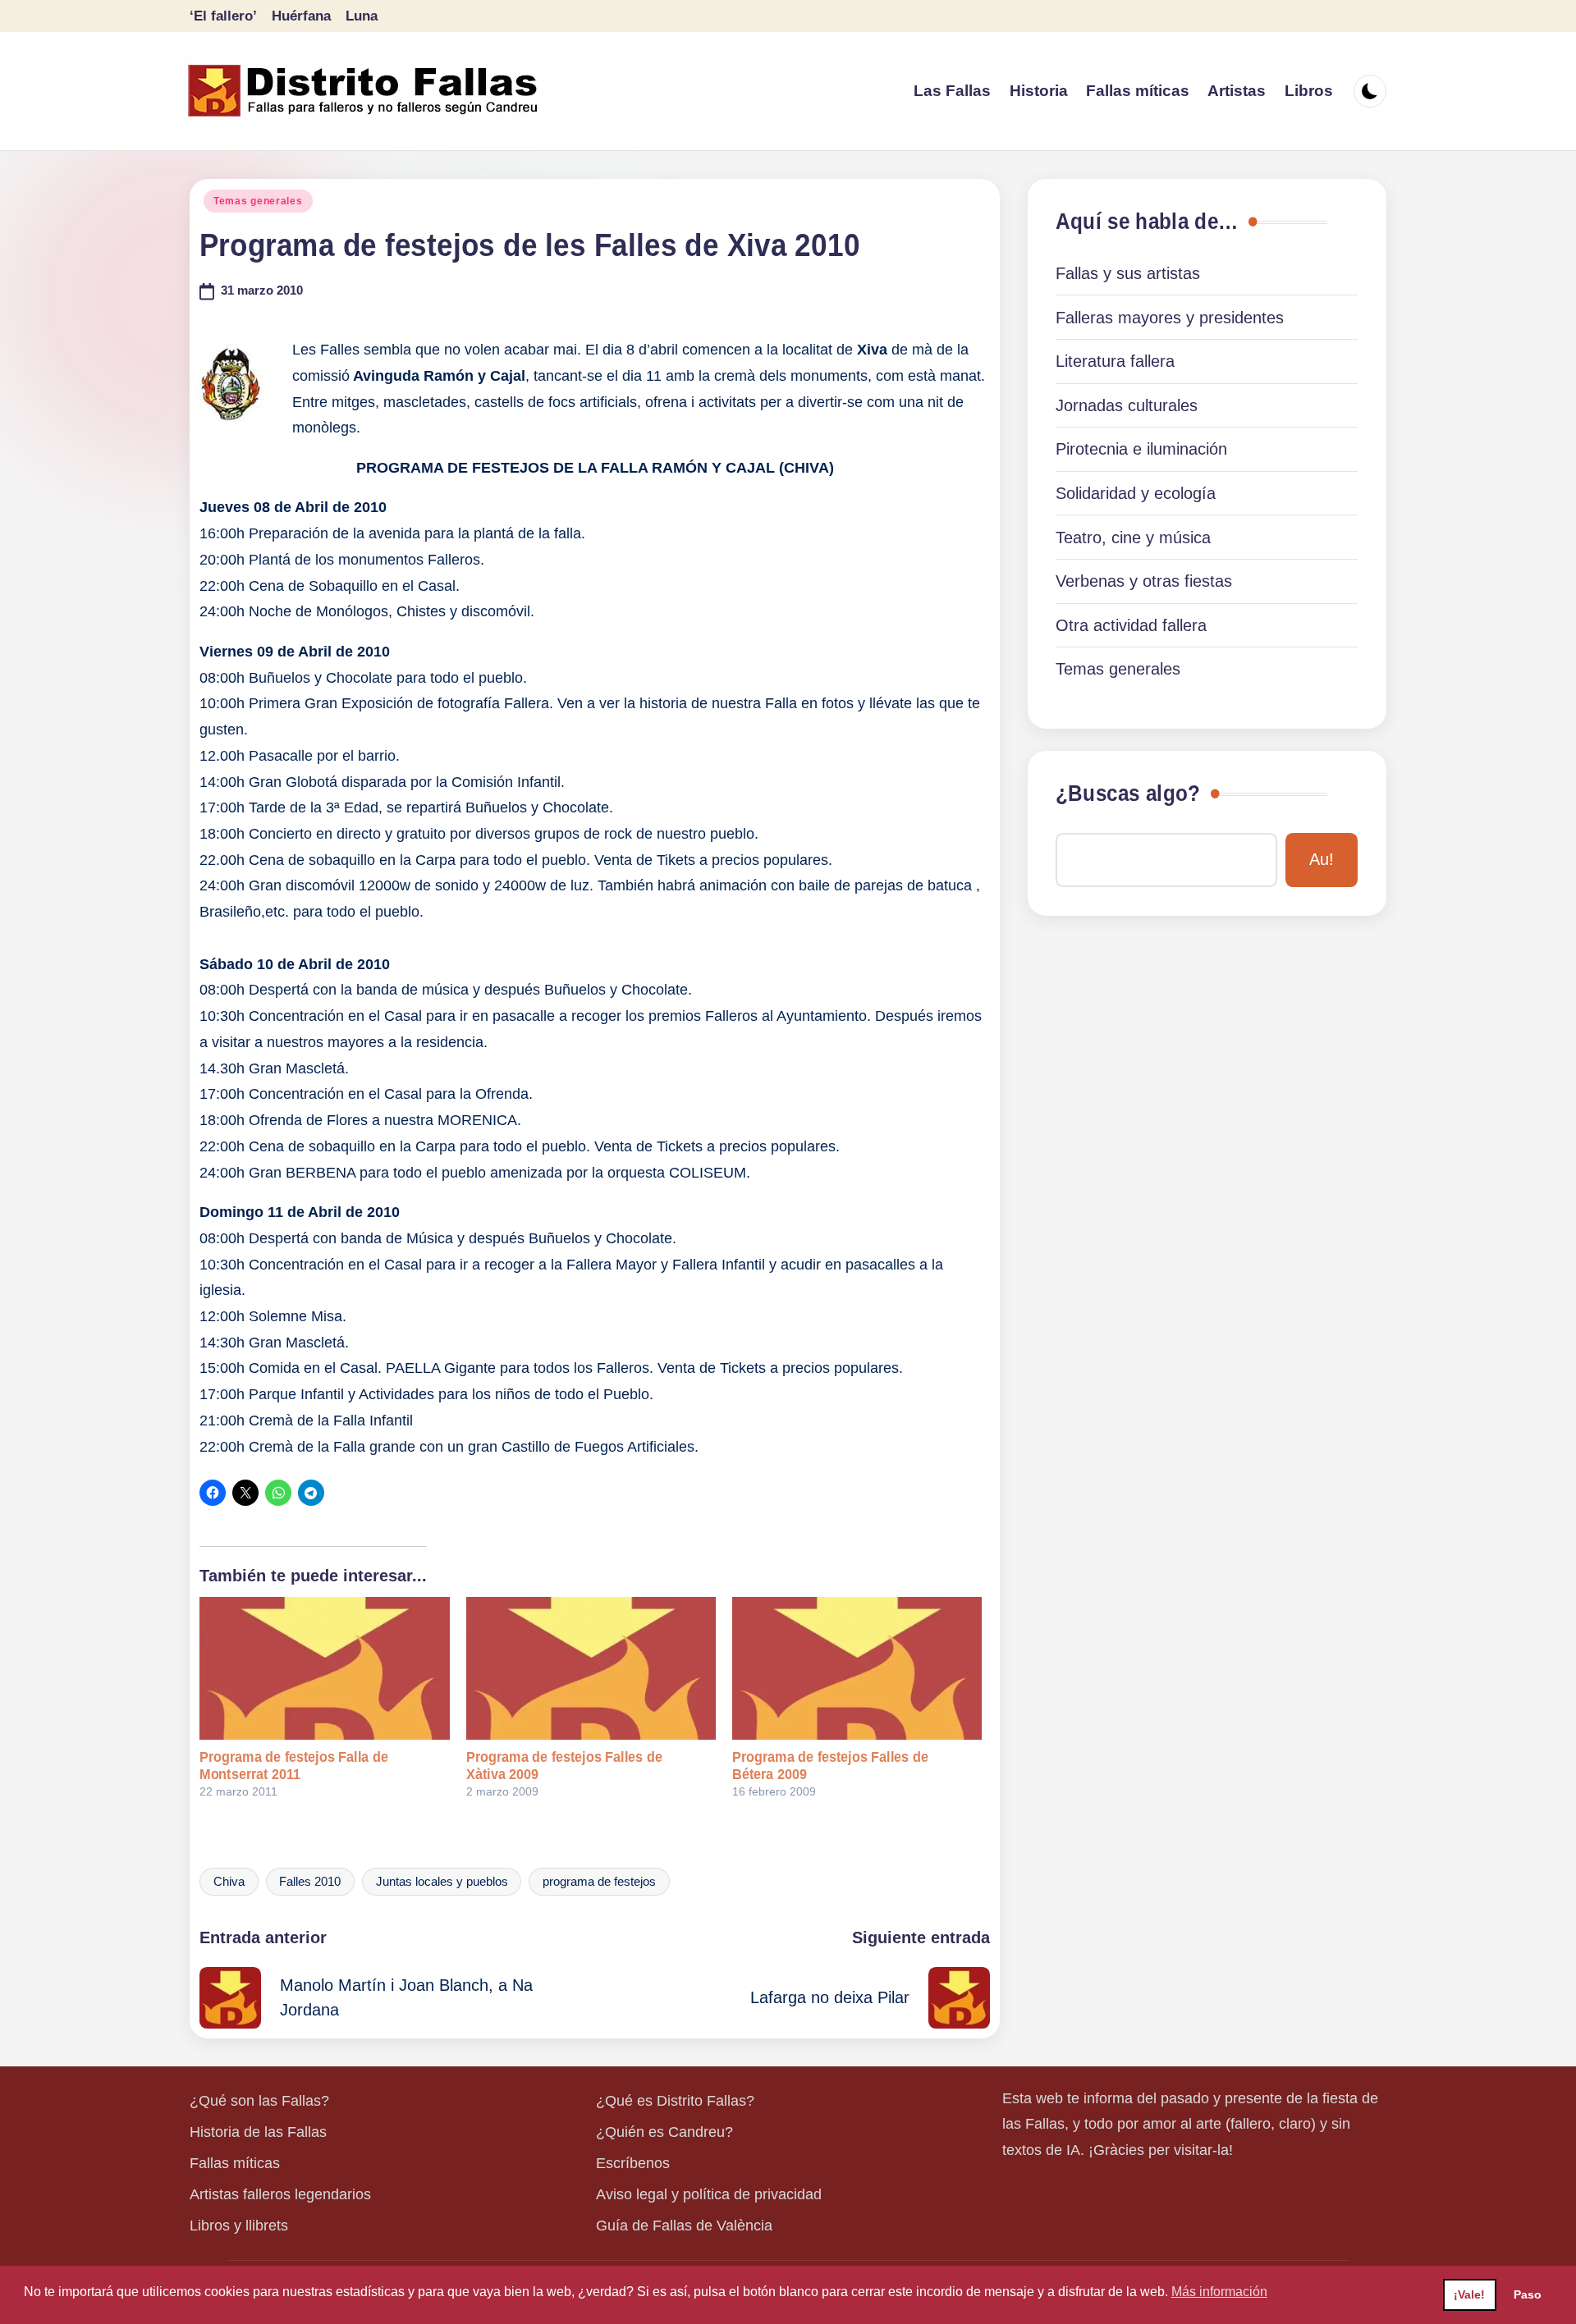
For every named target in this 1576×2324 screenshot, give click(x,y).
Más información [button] (1219, 2292)
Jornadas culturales (1127, 405)
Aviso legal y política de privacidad (709, 2194)
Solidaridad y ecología (1136, 493)
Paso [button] (1528, 2294)
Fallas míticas (235, 2163)
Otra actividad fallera (1131, 625)
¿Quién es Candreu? (664, 2132)
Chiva (229, 1882)
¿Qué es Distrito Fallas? (675, 2101)
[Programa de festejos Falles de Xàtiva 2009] (591, 1668)
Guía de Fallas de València (684, 2226)
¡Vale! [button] (1469, 2294)
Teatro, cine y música (1133, 538)
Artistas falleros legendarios (280, 2194)
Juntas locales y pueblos (442, 1882)
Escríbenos (633, 2163)
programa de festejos (599, 1882)
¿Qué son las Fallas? (259, 2101)
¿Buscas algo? (1128, 794)
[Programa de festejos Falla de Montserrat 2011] (324, 1668)
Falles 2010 (310, 1882)
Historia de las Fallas (258, 2132)
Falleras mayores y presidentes (1170, 318)
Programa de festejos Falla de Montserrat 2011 (294, 1766)
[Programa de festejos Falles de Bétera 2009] (857, 1668)
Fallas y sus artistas (1128, 273)
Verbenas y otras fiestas (1144, 581)
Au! (1322, 859)
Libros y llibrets (239, 2226)
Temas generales (258, 201)
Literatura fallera (1115, 361)
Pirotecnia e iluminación (1141, 449)
